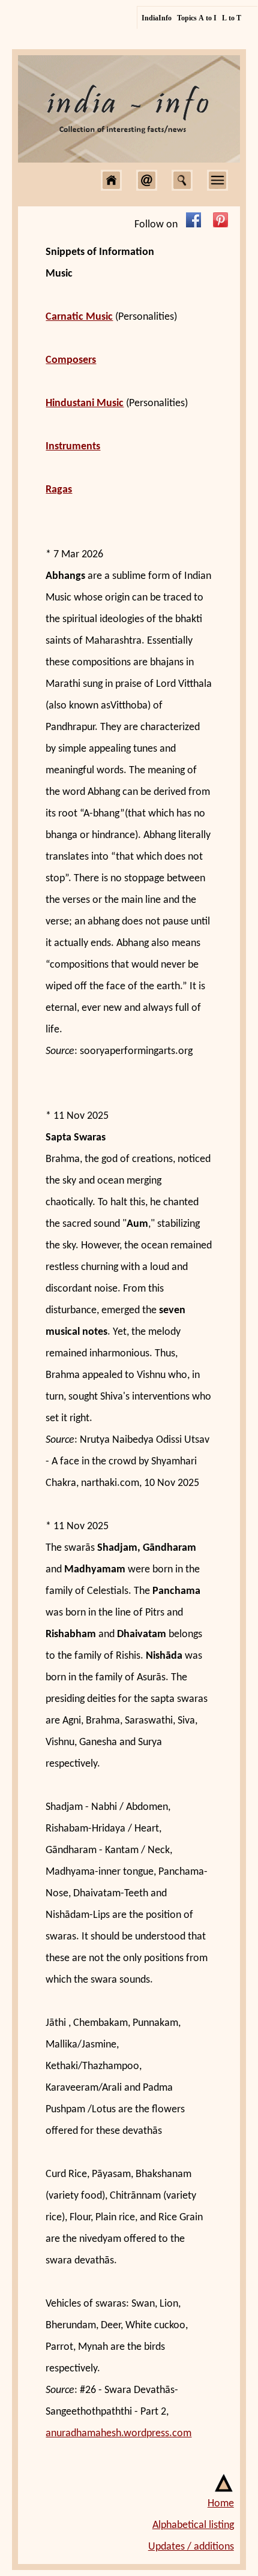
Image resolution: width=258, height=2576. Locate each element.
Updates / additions (191, 2547)
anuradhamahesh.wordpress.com (118, 2434)
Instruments (73, 447)
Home (221, 2504)
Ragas (59, 490)
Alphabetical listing (193, 2525)
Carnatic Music (79, 317)
